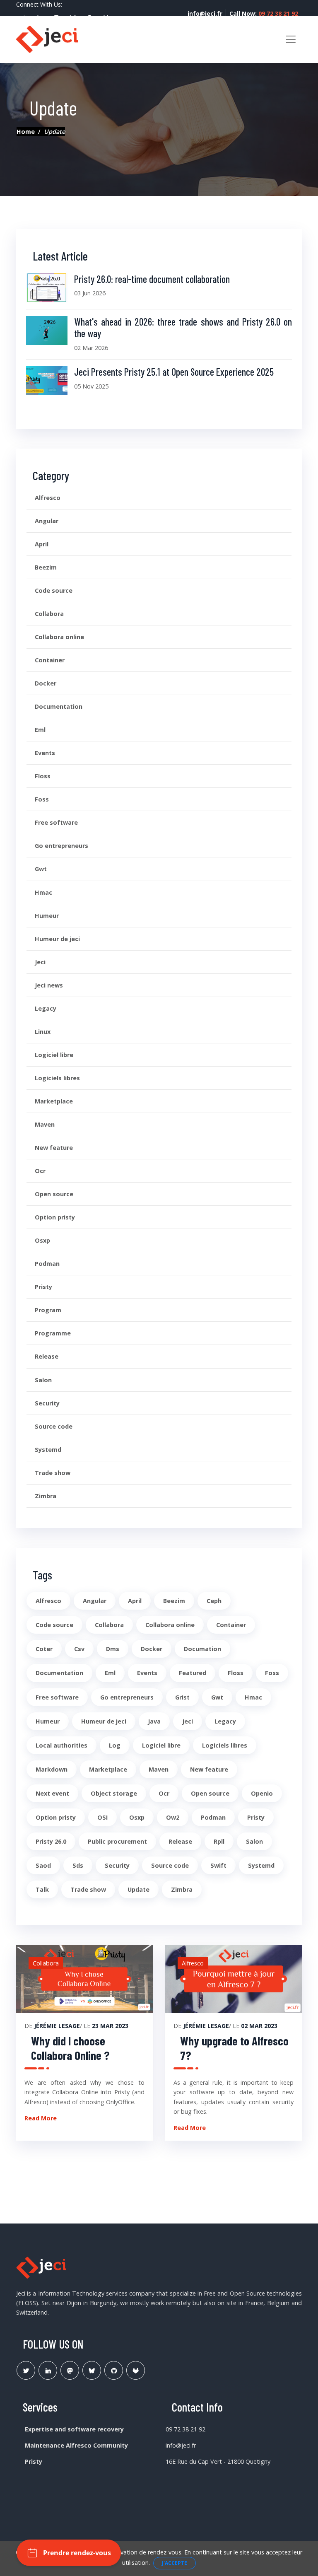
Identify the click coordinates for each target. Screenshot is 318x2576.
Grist (182, 1697)
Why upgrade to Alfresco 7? (234, 2048)
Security (47, 1403)
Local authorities (61, 1745)
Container (50, 660)
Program (48, 1310)
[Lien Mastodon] (70, 2370)
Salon (43, 1380)
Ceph (214, 1601)
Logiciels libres (57, 1078)
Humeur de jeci (57, 939)
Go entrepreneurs (61, 846)
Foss (42, 799)
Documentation (59, 706)
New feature (54, 1148)
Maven (45, 1124)
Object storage (114, 1793)
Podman (47, 1264)
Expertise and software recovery (74, 2429)
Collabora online (59, 637)
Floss (43, 776)
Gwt (41, 869)
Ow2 (173, 1817)
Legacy (46, 1008)
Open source (54, 1194)
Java (154, 1721)
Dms (113, 1649)
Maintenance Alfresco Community (76, 2445)
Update (139, 1889)
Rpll (219, 1841)
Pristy (43, 1287)
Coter (44, 1649)
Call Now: (264, 13)
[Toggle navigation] (291, 39)
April (42, 544)
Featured (193, 1673)
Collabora (49, 614)
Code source (54, 590)
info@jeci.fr (205, 13)
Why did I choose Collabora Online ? (70, 2048)
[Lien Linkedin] (48, 2370)
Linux (43, 1032)
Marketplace (54, 1101)
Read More (41, 2118)
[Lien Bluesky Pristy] (92, 2370)
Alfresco (48, 498)
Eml (40, 730)
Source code (54, 1426)
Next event (52, 1793)
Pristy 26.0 (51, 1841)
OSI (102, 1817)
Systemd (48, 1450)
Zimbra (46, 1496)
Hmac (43, 892)
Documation (202, 1649)
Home (26, 132)
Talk (42, 1889)
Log (115, 1745)
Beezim (46, 567)
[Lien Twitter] (26, 2370)
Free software (56, 822)
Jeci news (49, 985)
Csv (79, 1649)
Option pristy (55, 1217)
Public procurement (117, 1841)
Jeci (40, 962)
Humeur (47, 916)
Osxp (42, 1240)
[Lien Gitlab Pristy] (136, 2370)
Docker (46, 683)
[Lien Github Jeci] (114, 2370)
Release (47, 1356)
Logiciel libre (54, 1055)
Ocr (40, 1171)
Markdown (52, 1769)
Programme (53, 1333)
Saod (43, 1865)
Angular (47, 521)
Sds (78, 1865)
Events (45, 753)
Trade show (53, 1473)
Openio (262, 1793)
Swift (218, 1865)
